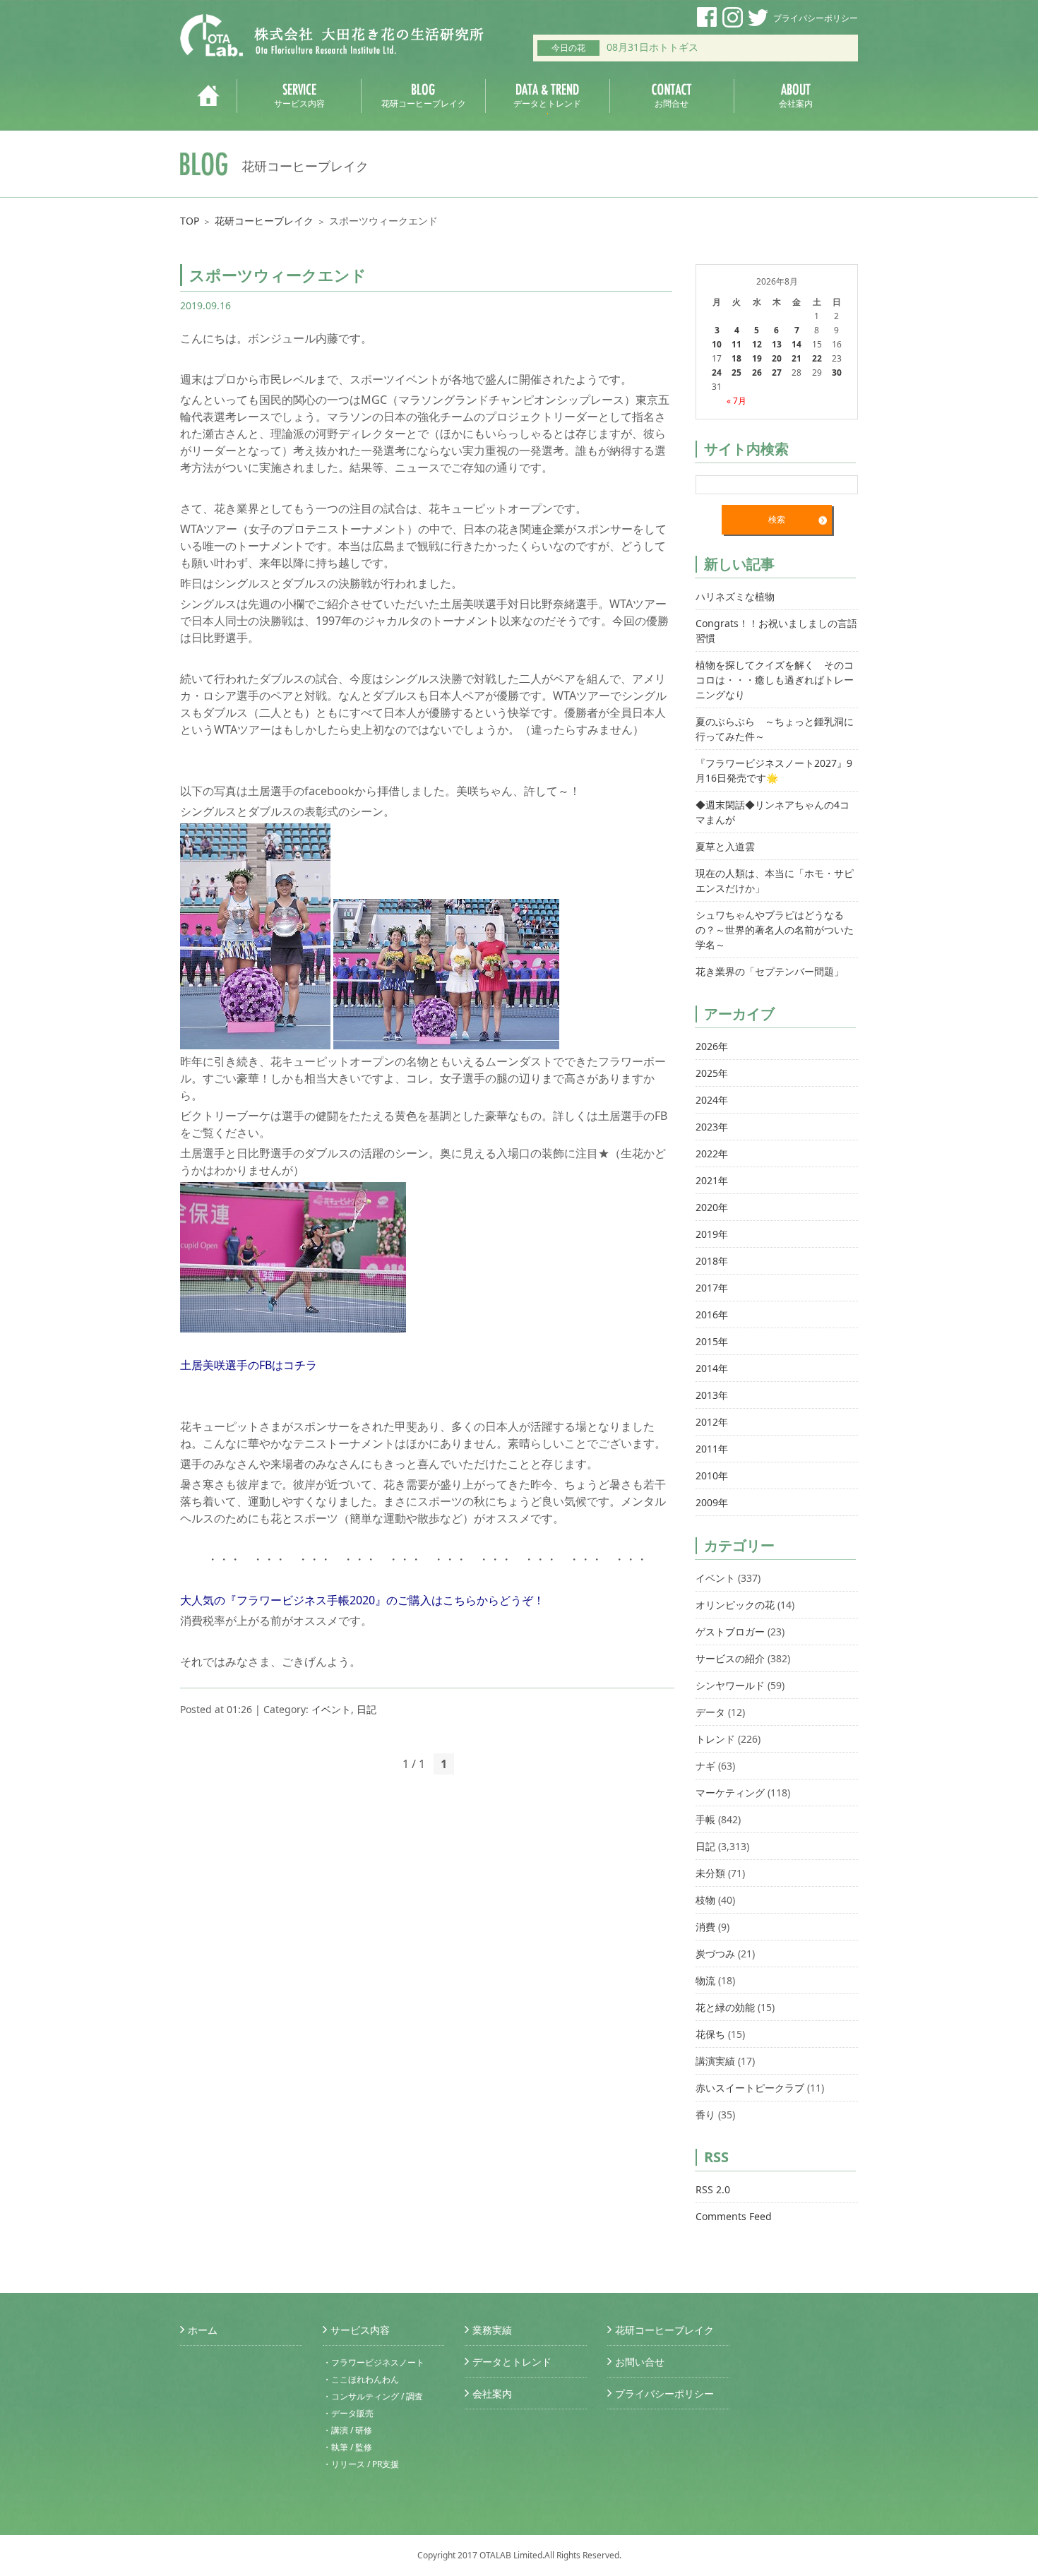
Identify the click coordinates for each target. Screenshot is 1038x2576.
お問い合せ (640, 2362)
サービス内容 (360, 2330)
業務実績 (492, 2330)
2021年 (712, 1180)
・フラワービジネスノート (374, 2362)
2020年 (712, 1207)
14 (797, 344)
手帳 (705, 1819)
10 (717, 344)
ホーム (203, 2330)
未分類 (710, 1873)
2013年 (712, 1395)
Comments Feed (734, 2216)
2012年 (712, 1422)
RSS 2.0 (713, 2189)
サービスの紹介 (730, 1658)
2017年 (712, 1288)
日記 (366, 1709)
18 (736, 358)
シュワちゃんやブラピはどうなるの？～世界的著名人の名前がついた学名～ (775, 930)
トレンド (715, 1739)
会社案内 (492, 2393)
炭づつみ (715, 1954)
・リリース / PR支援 (361, 2464)
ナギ (705, 1766)
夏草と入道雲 (725, 846)
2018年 (712, 1261)
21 (797, 358)
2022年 (712, 1153)
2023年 (712, 1127)
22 (817, 358)
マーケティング (730, 1793)
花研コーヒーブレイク (264, 221)
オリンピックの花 (735, 1605)
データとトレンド (512, 2362)
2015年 (712, 1341)
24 (717, 372)
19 (757, 358)
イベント (331, 1709)
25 (736, 372)
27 (777, 372)
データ (710, 1712)
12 (757, 344)
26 (757, 372)
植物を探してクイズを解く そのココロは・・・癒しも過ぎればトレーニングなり (775, 680)
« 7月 (736, 401)
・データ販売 (348, 2413)
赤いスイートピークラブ (750, 2088)
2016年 (712, 1314)
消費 (705, 1927)
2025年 (712, 1073)
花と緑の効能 (725, 2007)
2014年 (712, 1368)
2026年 (712, 1046)
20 (777, 358)
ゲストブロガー (730, 1632)
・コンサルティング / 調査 (373, 2396)
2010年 (712, 1475)
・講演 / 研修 (347, 2430)
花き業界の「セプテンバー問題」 (770, 971)
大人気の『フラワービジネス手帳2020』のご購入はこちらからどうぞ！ (362, 1600)
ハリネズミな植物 (735, 596)
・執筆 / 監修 (347, 2447)
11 (736, 344)
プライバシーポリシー (816, 18)
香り (705, 2115)
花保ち (710, 2034)
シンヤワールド (730, 1685)
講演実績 (715, 2061)
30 (837, 372)
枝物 (705, 1900)
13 (777, 344)
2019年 (712, 1234)
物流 (705, 1980)
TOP (190, 221)
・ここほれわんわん (361, 2379)
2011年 (712, 1449)
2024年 (712, 1100)
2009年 (712, 1502)
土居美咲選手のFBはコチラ (249, 1365)
